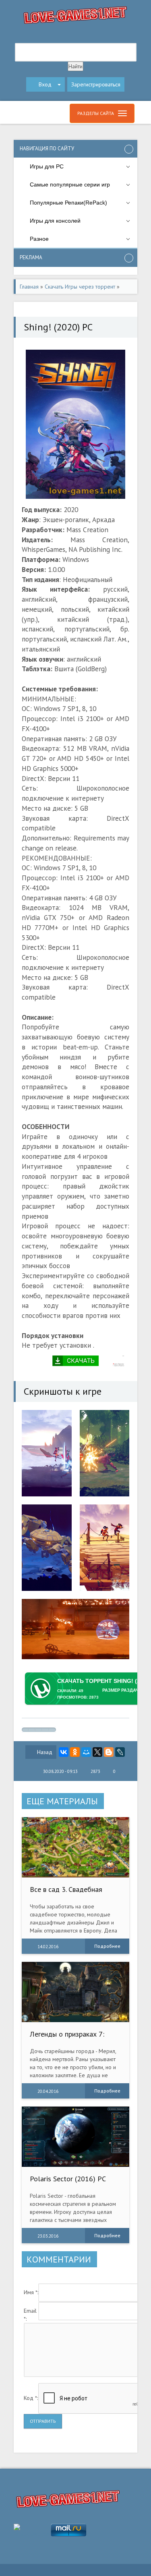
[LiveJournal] (120, 1752)
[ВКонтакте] (64, 1752)
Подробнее (107, 1946)
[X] (97, 1752)
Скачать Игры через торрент (80, 287)
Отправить (43, 2421)
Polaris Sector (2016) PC (68, 2179)
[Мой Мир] (86, 1752)
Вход (45, 84)
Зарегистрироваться (96, 84)
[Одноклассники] (75, 1752)
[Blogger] (109, 1752)
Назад (45, 1752)
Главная (29, 287)
